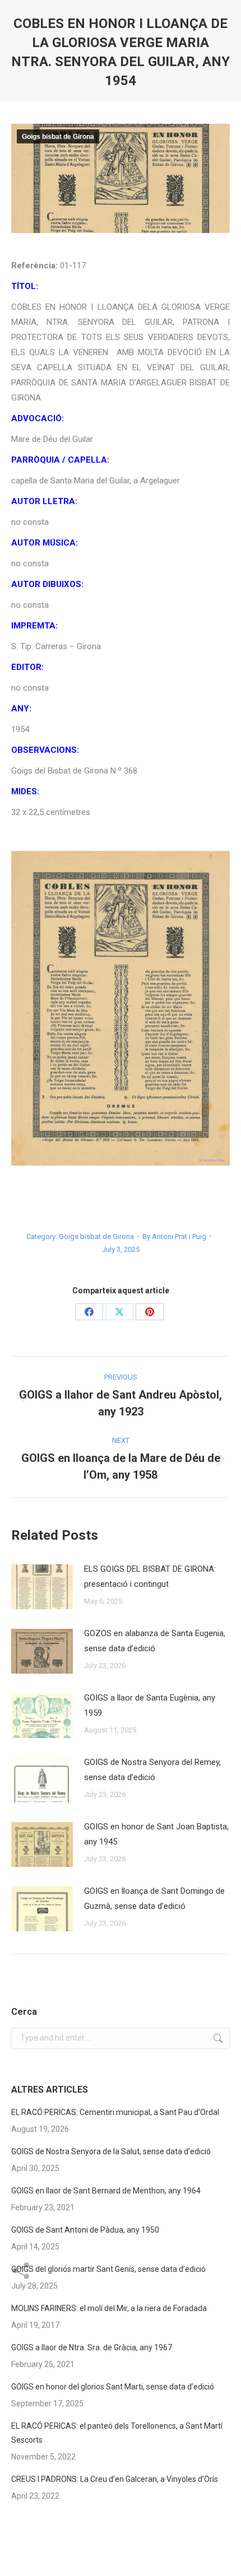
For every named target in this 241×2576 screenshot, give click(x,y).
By (174, 1236)
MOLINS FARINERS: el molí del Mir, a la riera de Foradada (109, 2308)
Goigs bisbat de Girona (58, 137)
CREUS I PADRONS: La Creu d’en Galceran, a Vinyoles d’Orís (115, 2479)
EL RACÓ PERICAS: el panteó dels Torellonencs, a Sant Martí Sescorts (117, 2433)
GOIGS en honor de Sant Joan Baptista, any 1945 (156, 1834)
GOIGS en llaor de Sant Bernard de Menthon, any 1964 (106, 2191)
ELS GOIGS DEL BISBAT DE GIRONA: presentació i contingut (150, 1576)
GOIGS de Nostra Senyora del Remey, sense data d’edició (152, 1770)
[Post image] (42, 1587)
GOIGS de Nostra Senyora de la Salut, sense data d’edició (111, 2151)
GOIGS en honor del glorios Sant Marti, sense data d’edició (113, 2387)
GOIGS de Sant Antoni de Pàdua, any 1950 (85, 2230)
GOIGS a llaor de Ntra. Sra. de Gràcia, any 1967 (92, 2347)
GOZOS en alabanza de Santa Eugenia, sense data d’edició (155, 1641)
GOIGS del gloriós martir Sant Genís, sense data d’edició (108, 2269)
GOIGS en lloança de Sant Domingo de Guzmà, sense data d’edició (154, 1899)
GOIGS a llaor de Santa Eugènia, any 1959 (150, 1705)
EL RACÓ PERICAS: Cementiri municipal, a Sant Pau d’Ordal (115, 2112)
